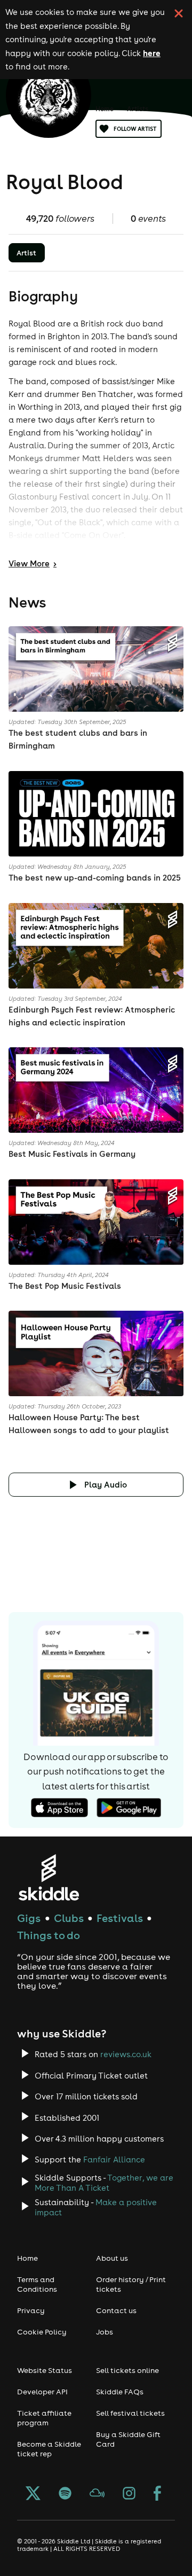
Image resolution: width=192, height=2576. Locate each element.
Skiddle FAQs (120, 2392)
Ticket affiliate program (44, 2418)
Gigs (29, 1918)
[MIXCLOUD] (97, 2494)
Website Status (45, 2370)
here (152, 53)
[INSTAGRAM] (129, 2494)
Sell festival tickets (130, 2413)
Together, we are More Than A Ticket (104, 2183)
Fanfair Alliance (114, 2159)
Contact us (116, 2310)
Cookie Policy (42, 2332)
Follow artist (135, 129)
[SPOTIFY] (65, 2494)
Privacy (31, 2310)
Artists (138, 109)
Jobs (105, 2332)
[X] (33, 2494)
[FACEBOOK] (157, 2494)
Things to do (49, 1935)
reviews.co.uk (126, 2054)
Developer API (42, 2392)
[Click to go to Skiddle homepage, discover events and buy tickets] (48, 1877)
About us (112, 2258)
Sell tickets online (127, 2370)
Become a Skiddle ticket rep (49, 2449)
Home (105, 109)
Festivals (120, 1918)
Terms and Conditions (37, 2284)
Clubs (69, 1918)
